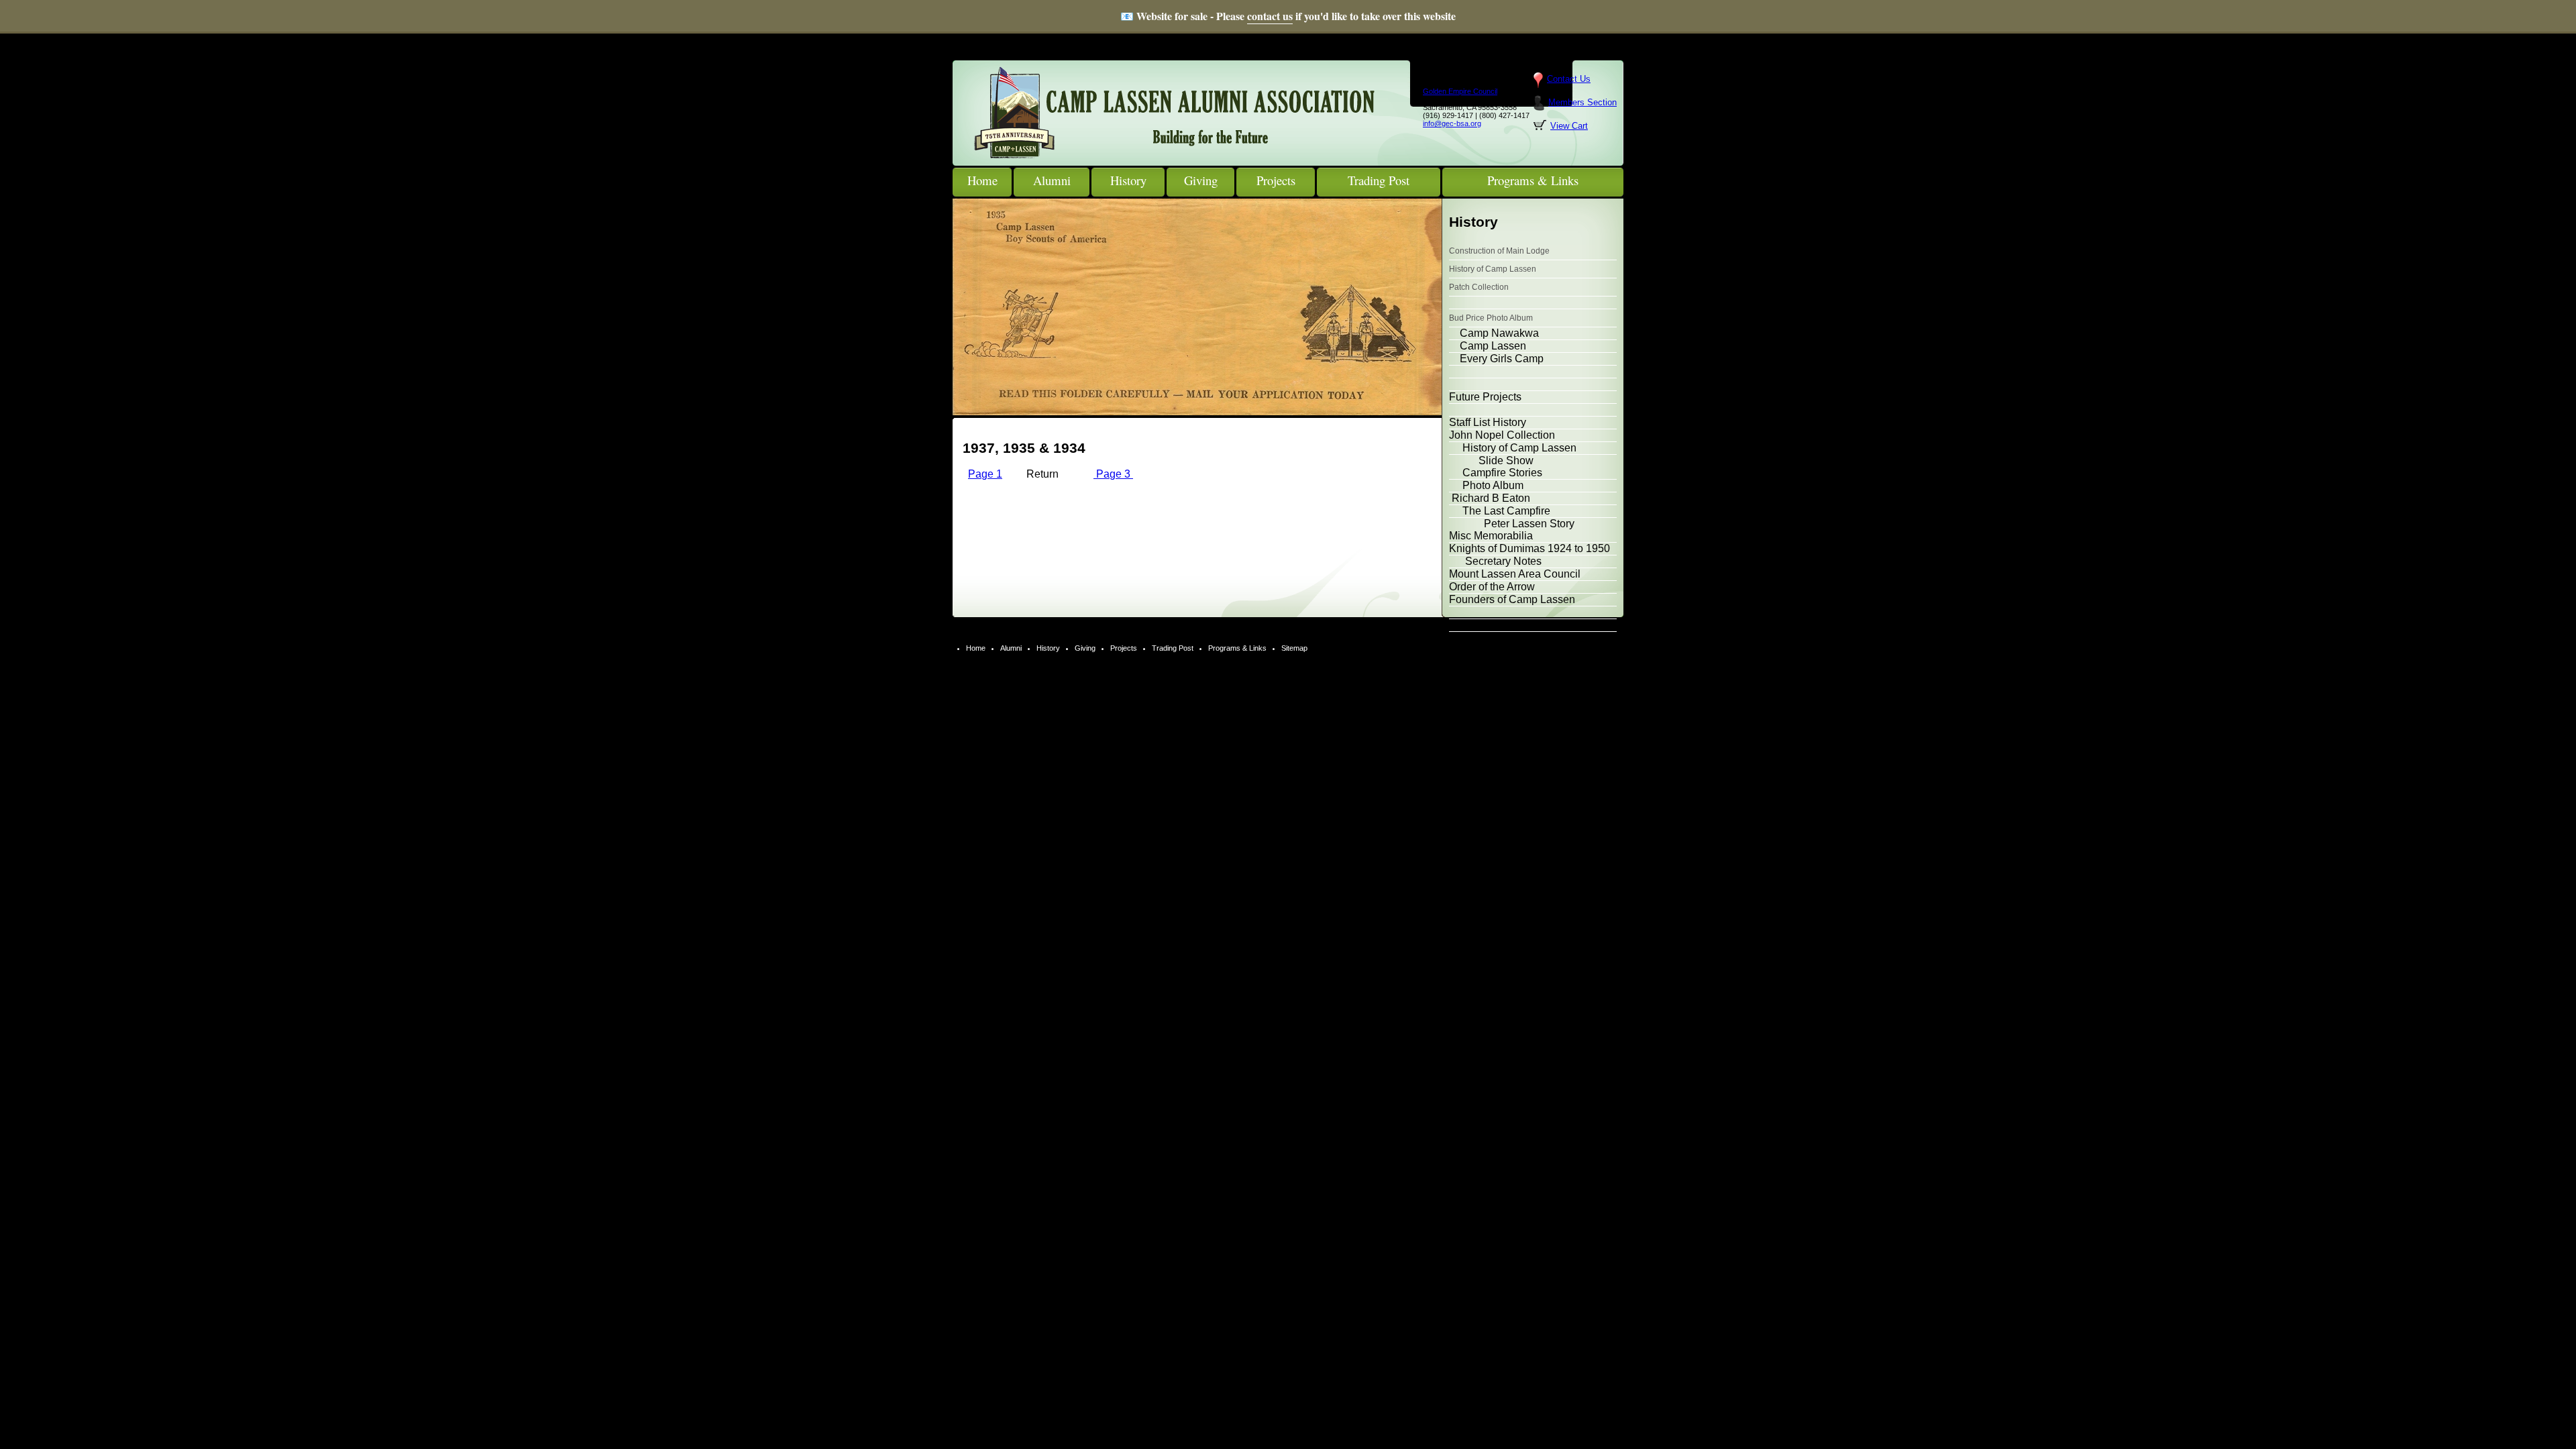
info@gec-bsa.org (1452, 123)
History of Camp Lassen (1493, 269)
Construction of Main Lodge (1499, 251)
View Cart (1569, 126)
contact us (1270, 16)
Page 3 (1113, 474)
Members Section (1582, 102)
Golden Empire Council (1460, 91)
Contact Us (1569, 79)
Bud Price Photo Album (1491, 318)
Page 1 (985, 474)
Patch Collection (1479, 287)
